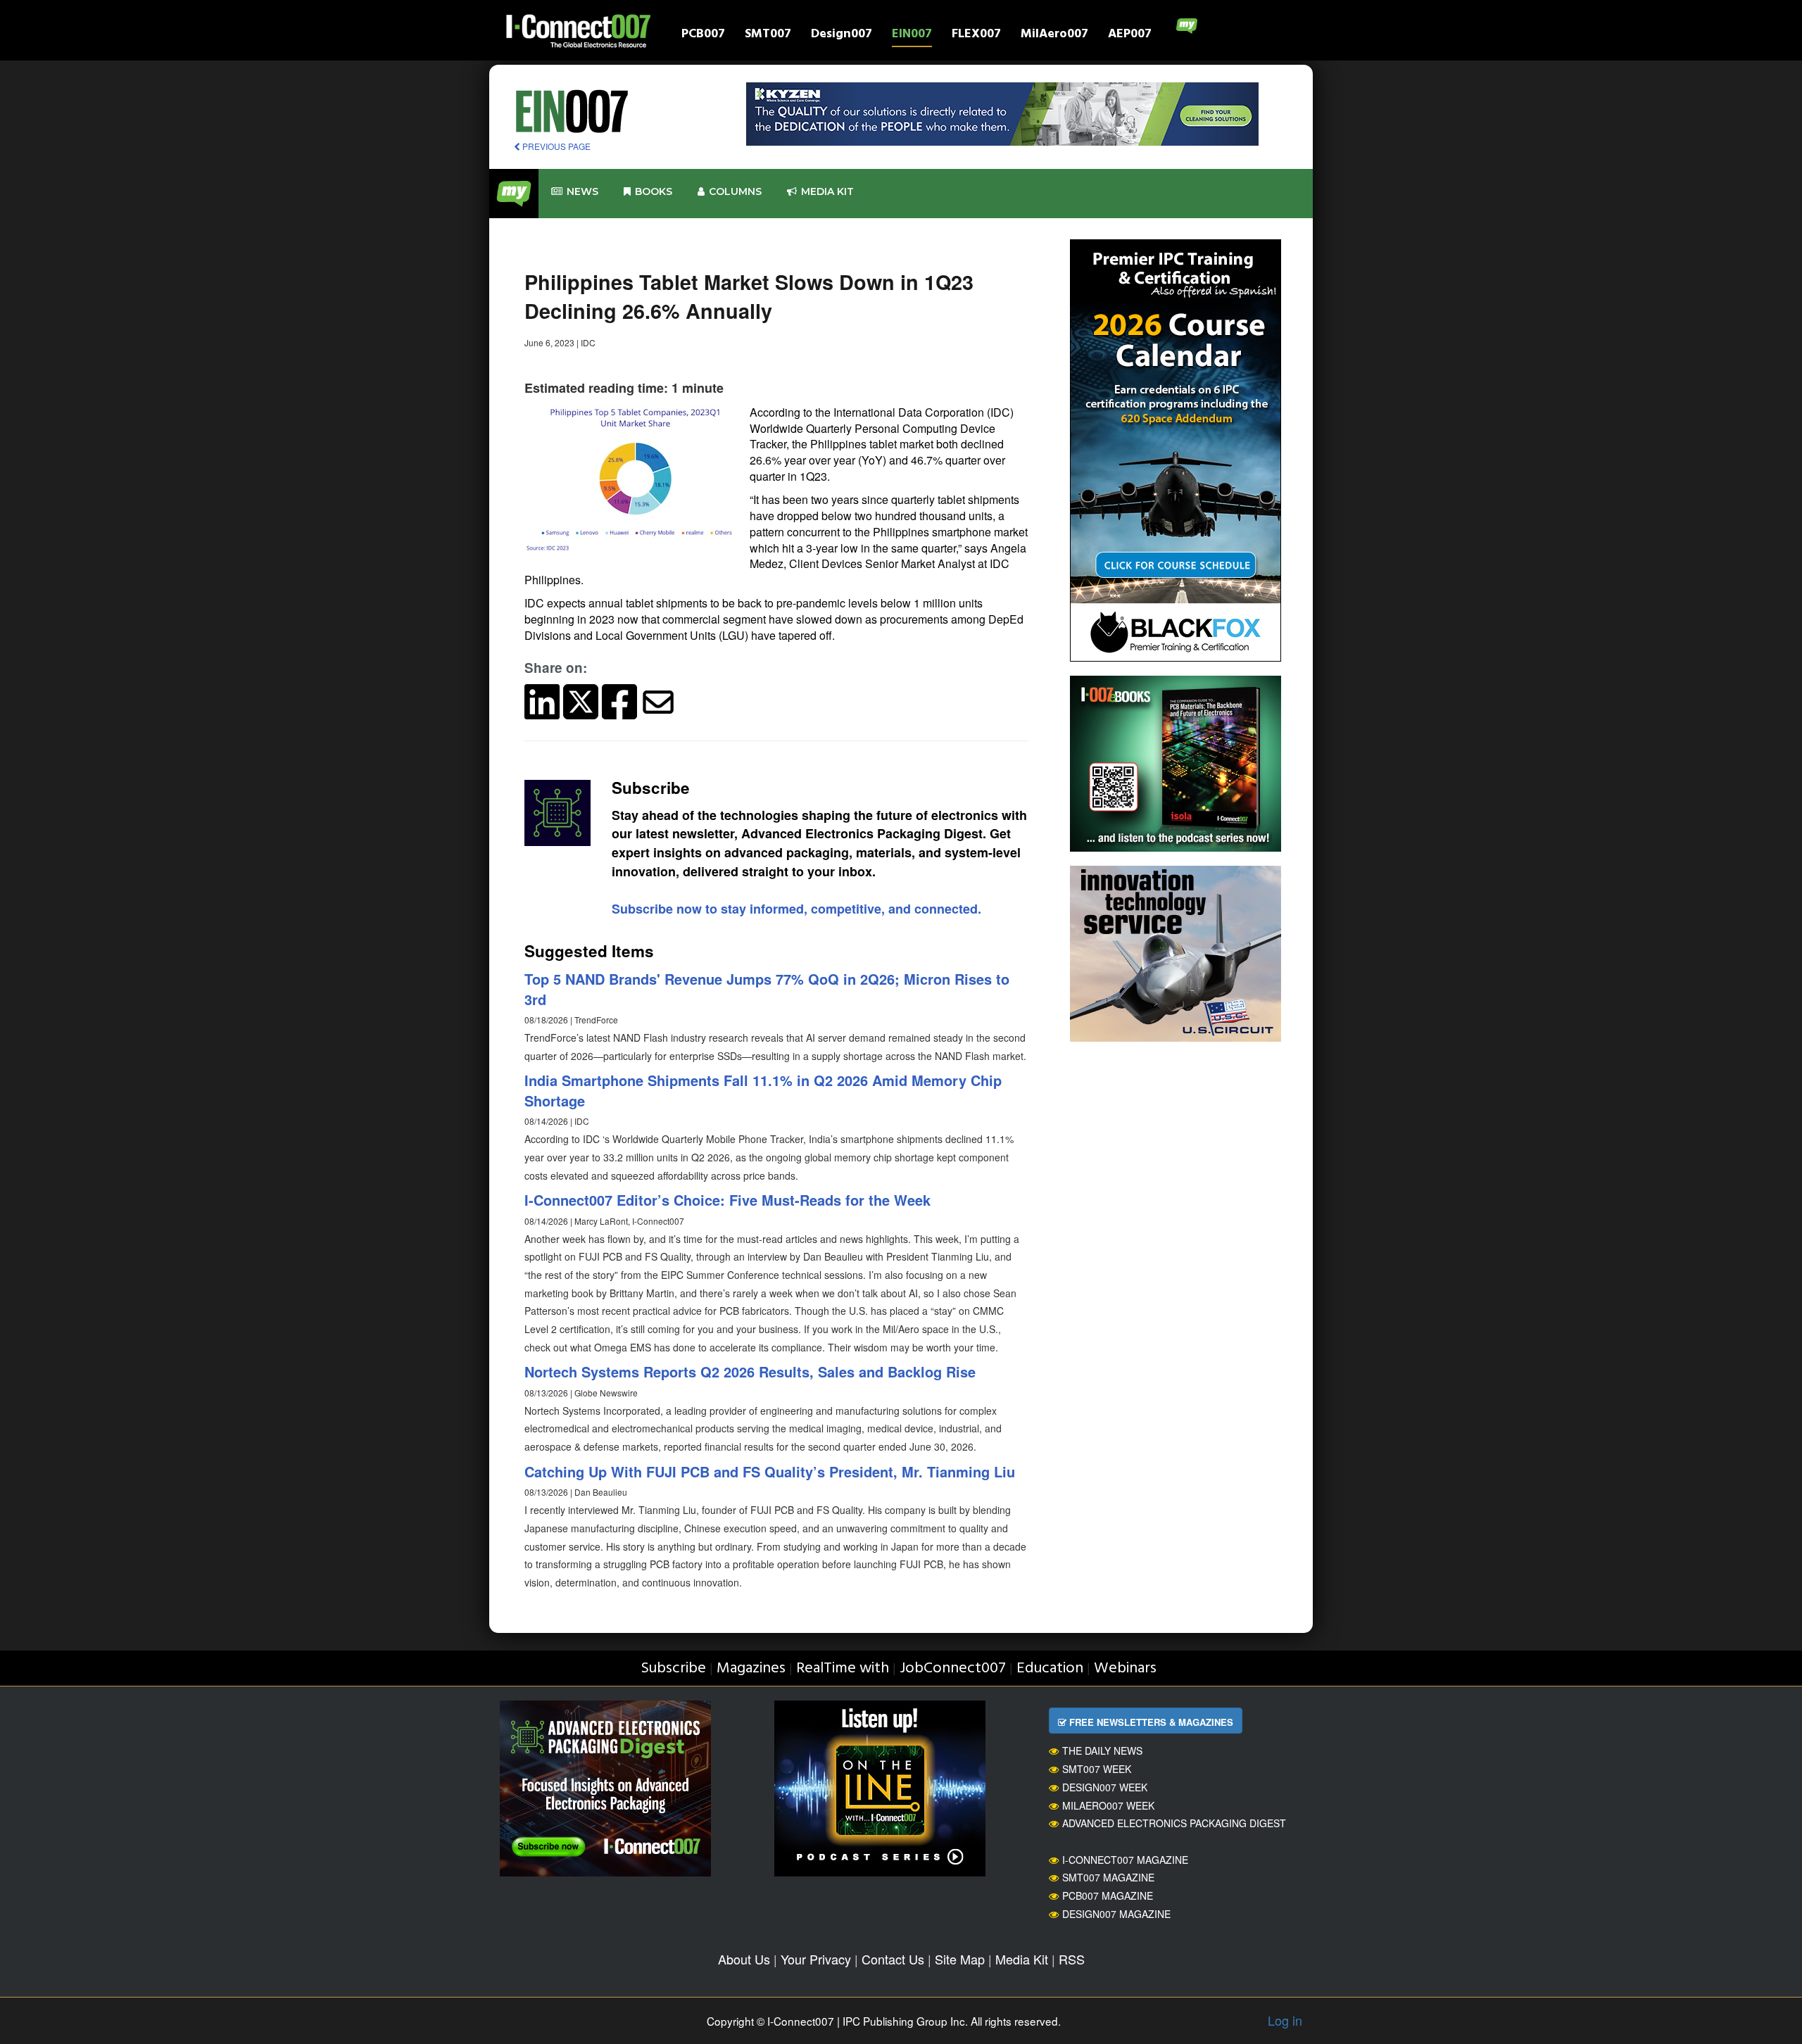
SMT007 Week (1097, 1769)
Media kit (827, 191)
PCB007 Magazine (1108, 1895)
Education (1050, 1668)
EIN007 (912, 36)
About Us (744, 1959)
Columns (735, 191)
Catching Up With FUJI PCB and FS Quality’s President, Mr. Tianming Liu (770, 1471)
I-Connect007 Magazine (1125, 1860)
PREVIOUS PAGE (555, 146)
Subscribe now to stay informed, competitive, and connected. (796, 909)
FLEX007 (976, 36)
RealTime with (843, 1668)
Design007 (842, 36)
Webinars (1125, 1668)
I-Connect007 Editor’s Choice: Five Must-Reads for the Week (727, 1200)
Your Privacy (816, 1959)
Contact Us (893, 1959)
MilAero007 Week (1108, 1805)
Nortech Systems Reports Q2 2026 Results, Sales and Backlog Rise (750, 1371)
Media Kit (1022, 1959)
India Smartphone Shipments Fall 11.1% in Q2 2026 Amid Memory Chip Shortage (763, 1090)
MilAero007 (1054, 36)
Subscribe (673, 1668)
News (582, 191)
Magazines (751, 1668)
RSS (1072, 1959)
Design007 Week (1105, 1787)
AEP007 (1130, 36)
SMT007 (768, 36)
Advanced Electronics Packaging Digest (1174, 1823)
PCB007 (703, 36)
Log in (1285, 2020)
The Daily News (1102, 1750)
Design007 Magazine (1116, 1914)
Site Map (960, 1959)
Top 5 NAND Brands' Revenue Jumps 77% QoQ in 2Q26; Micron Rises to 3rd (767, 989)
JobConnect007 (953, 1668)
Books (654, 191)
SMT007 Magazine (1108, 1877)
